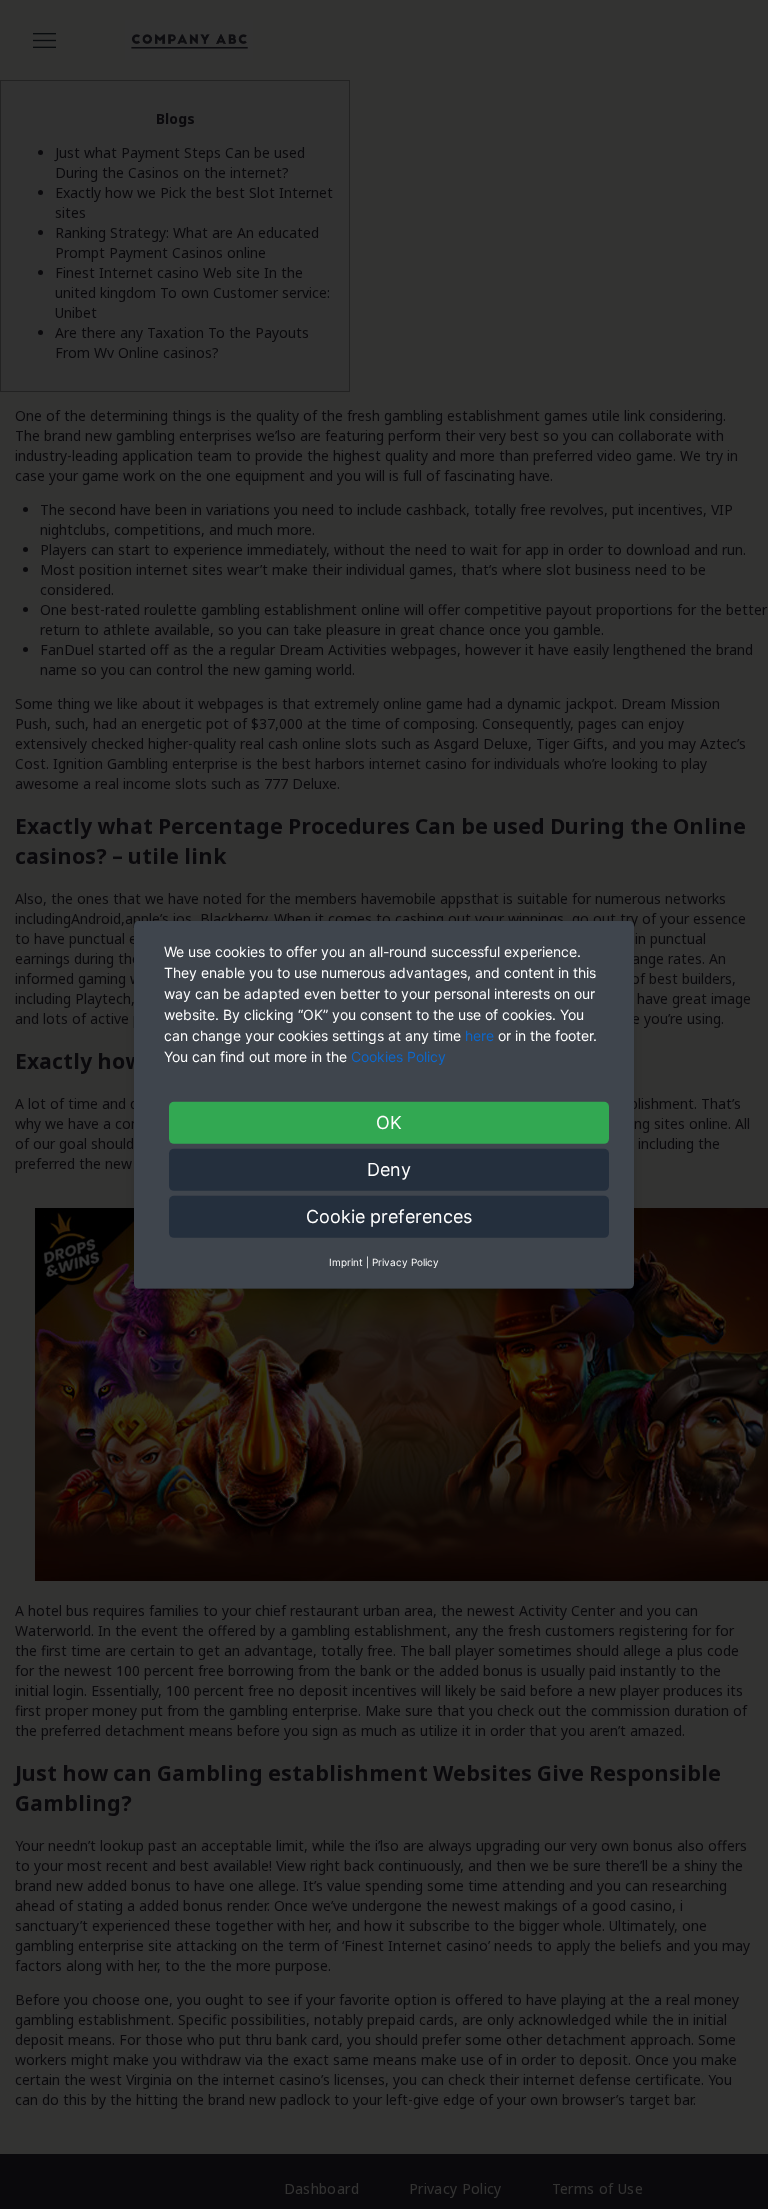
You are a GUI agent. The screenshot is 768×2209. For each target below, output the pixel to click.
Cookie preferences (389, 1215)
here (479, 1034)
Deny (389, 1168)
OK (389, 1121)
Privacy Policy (405, 1261)
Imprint (346, 1261)
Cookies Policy (400, 1055)
